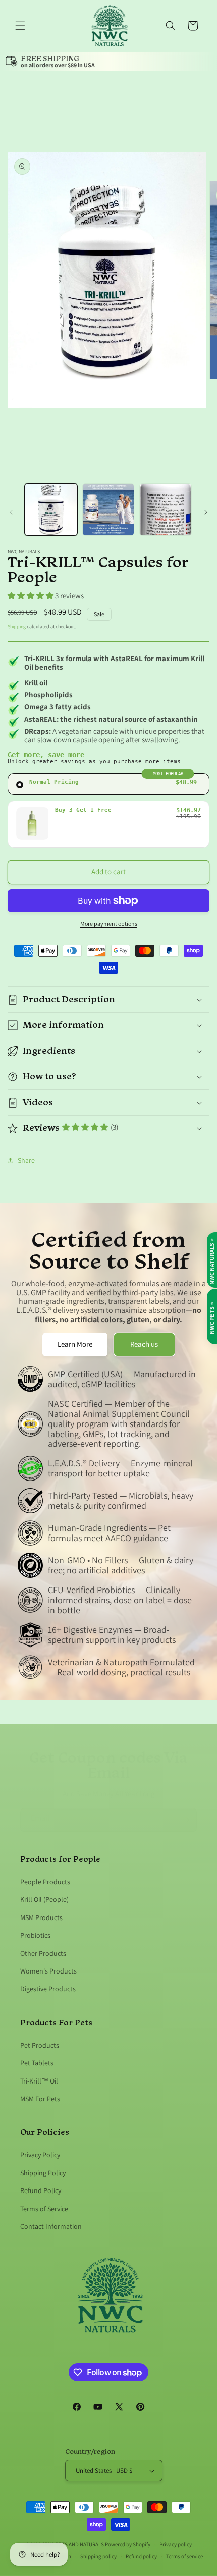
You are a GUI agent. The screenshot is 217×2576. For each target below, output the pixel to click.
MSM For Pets (40, 2099)
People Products (45, 1882)
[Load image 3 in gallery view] (166, 510)
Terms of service (184, 2556)
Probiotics (35, 1935)
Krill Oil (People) (44, 1899)
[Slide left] (11, 512)
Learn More (75, 1344)
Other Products (43, 1953)
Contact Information (51, 2226)
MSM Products (41, 1917)
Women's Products (48, 1971)
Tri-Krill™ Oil (39, 2081)
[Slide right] (206, 512)
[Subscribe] (185, 1820)
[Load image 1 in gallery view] (51, 510)
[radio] (108, 784)
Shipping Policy (43, 2173)
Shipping (17, 626)
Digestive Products (48, 1989)
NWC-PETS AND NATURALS (73, 2544)
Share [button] (26, 1160)
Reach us (144, 1344)
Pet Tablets (37, 2063)
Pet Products (40, 2045)
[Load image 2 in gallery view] (108, 510)
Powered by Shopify (128, 2544)
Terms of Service (44, 2209)
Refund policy (141, 2556)
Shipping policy (98, 2556)
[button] (20, 26)
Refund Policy (41, 2190)
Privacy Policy (40, 2155)
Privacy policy (176, 2544)
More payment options (109, 924)
